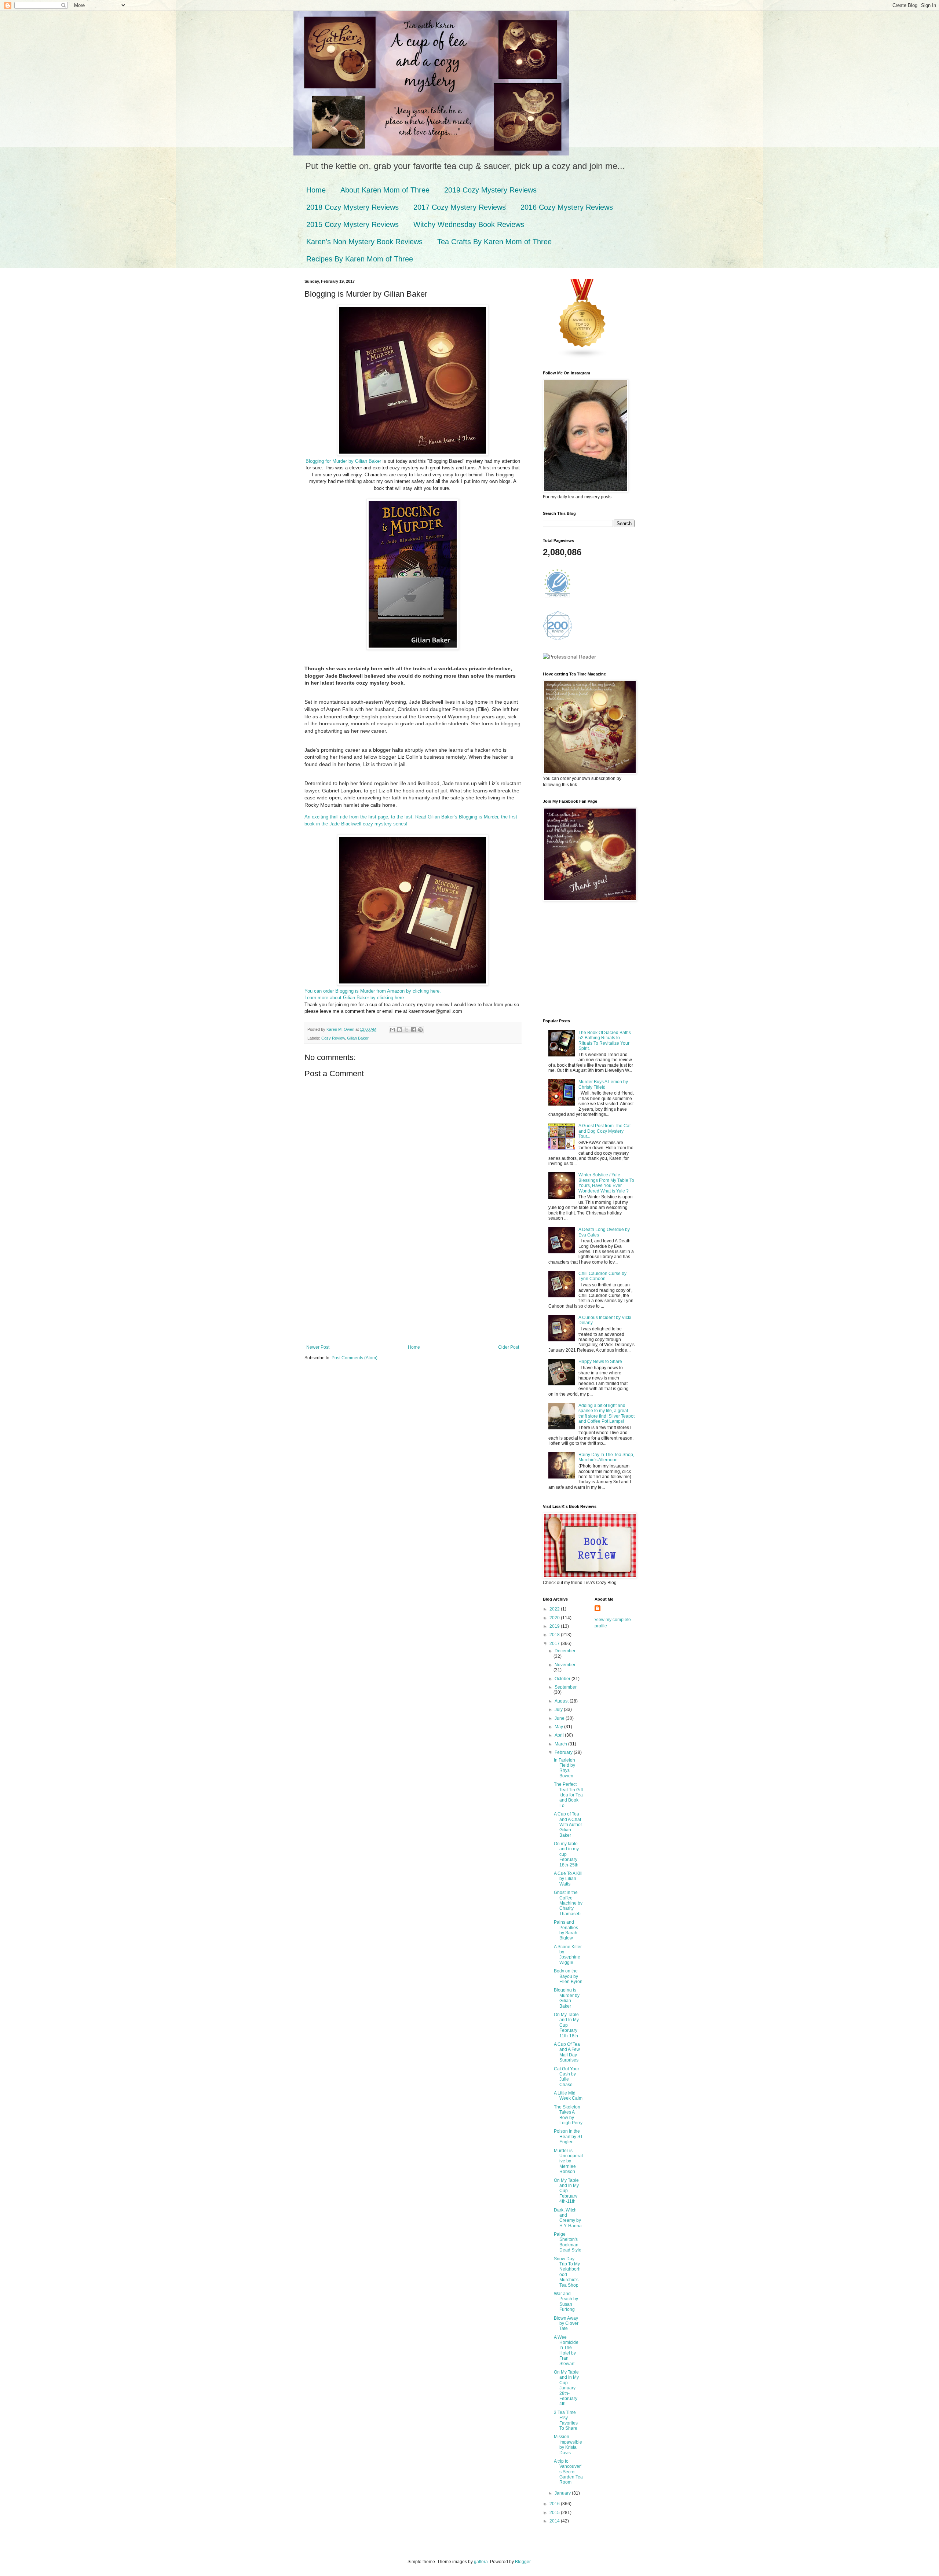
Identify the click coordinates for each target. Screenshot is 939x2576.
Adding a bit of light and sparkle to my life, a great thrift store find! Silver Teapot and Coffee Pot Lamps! (606, 1413)
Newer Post (318, 1347)
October (563, 1679)
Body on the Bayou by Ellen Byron (568, 1976)
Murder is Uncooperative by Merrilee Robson (568, 2161)
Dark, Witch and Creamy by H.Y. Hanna (568, 2218)
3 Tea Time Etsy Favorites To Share (566, 2420)
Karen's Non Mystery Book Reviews (364, 242)
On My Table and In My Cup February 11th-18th (566, 2025)
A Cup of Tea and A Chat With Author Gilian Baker (568, 1825)
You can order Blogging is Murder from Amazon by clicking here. (373, 991)
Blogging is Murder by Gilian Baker (567, 1998)
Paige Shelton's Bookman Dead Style (568, 2242)
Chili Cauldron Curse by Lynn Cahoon (602, 1276)
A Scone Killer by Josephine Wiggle (568, 1955)
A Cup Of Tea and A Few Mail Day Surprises (567, 2052)
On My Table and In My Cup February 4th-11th (566, 2191)
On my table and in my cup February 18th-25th (566, 1854)
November (565, 1665)
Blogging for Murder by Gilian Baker (344, 461)
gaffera (481, 2562)
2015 (555, 2513)
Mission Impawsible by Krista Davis (568, 2445)
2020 (555, 1618)
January (563, 2493)
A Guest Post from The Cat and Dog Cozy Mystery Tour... (604, 1131)
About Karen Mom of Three (385, 190)
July (559, 1710)
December (565, 1651)
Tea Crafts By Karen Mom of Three (494, 242)
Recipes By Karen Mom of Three (360, 259)
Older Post (509, 1347)
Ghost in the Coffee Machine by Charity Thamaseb (568, 1903)
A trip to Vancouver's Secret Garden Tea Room (568, 2472)
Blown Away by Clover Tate (566, 2324)
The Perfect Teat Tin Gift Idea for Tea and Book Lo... (568, 1795)
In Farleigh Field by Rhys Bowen (565, 1768)
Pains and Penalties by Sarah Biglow (566, 1930)
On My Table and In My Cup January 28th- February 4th (566, 2388)
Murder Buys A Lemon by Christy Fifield (603, 1084)
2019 (555, 1626)
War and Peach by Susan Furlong (566, 2302)
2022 (555, 1609)
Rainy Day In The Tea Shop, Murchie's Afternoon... (606, 1457)
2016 (555, 2504)
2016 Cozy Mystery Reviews (567, 207)
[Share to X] (406, 1030)
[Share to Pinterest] (420, 1030)
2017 (555, 1644)
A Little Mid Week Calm (568, 2096)
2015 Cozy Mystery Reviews (352, 224)
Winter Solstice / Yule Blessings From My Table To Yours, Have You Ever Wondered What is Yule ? (606, 1183)
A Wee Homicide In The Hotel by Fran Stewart (566, 2350)
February (564, 1752)
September (566, 1687)
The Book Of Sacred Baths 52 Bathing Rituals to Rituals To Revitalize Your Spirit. (605, 1040)
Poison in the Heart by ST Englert (568, 2137)
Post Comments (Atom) (355, 1358)
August (562, 1701)
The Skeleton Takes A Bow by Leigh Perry (568, 2115)
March (561, 1744)
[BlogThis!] (399, 1030)
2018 (555, 1635)
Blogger (523, 2562)
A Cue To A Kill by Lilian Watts (568, 1879)
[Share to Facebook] (413, 1030)
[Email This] (392, 1030)
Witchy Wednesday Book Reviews (469, 224)
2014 (555, 2521)
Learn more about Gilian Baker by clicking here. (355, 998)
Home (316, 190)
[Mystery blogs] (582, 357)
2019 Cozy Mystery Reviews (490, 190)
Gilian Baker (358, 1038)
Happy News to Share (600, 1362)
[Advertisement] (413, 1290)
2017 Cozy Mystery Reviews (460, 207)
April (560, 1735)
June (560, 1718)
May (559, 1727)
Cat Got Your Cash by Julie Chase (567, 2077)
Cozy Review (333, 1038)
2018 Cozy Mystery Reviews (352, 207)
